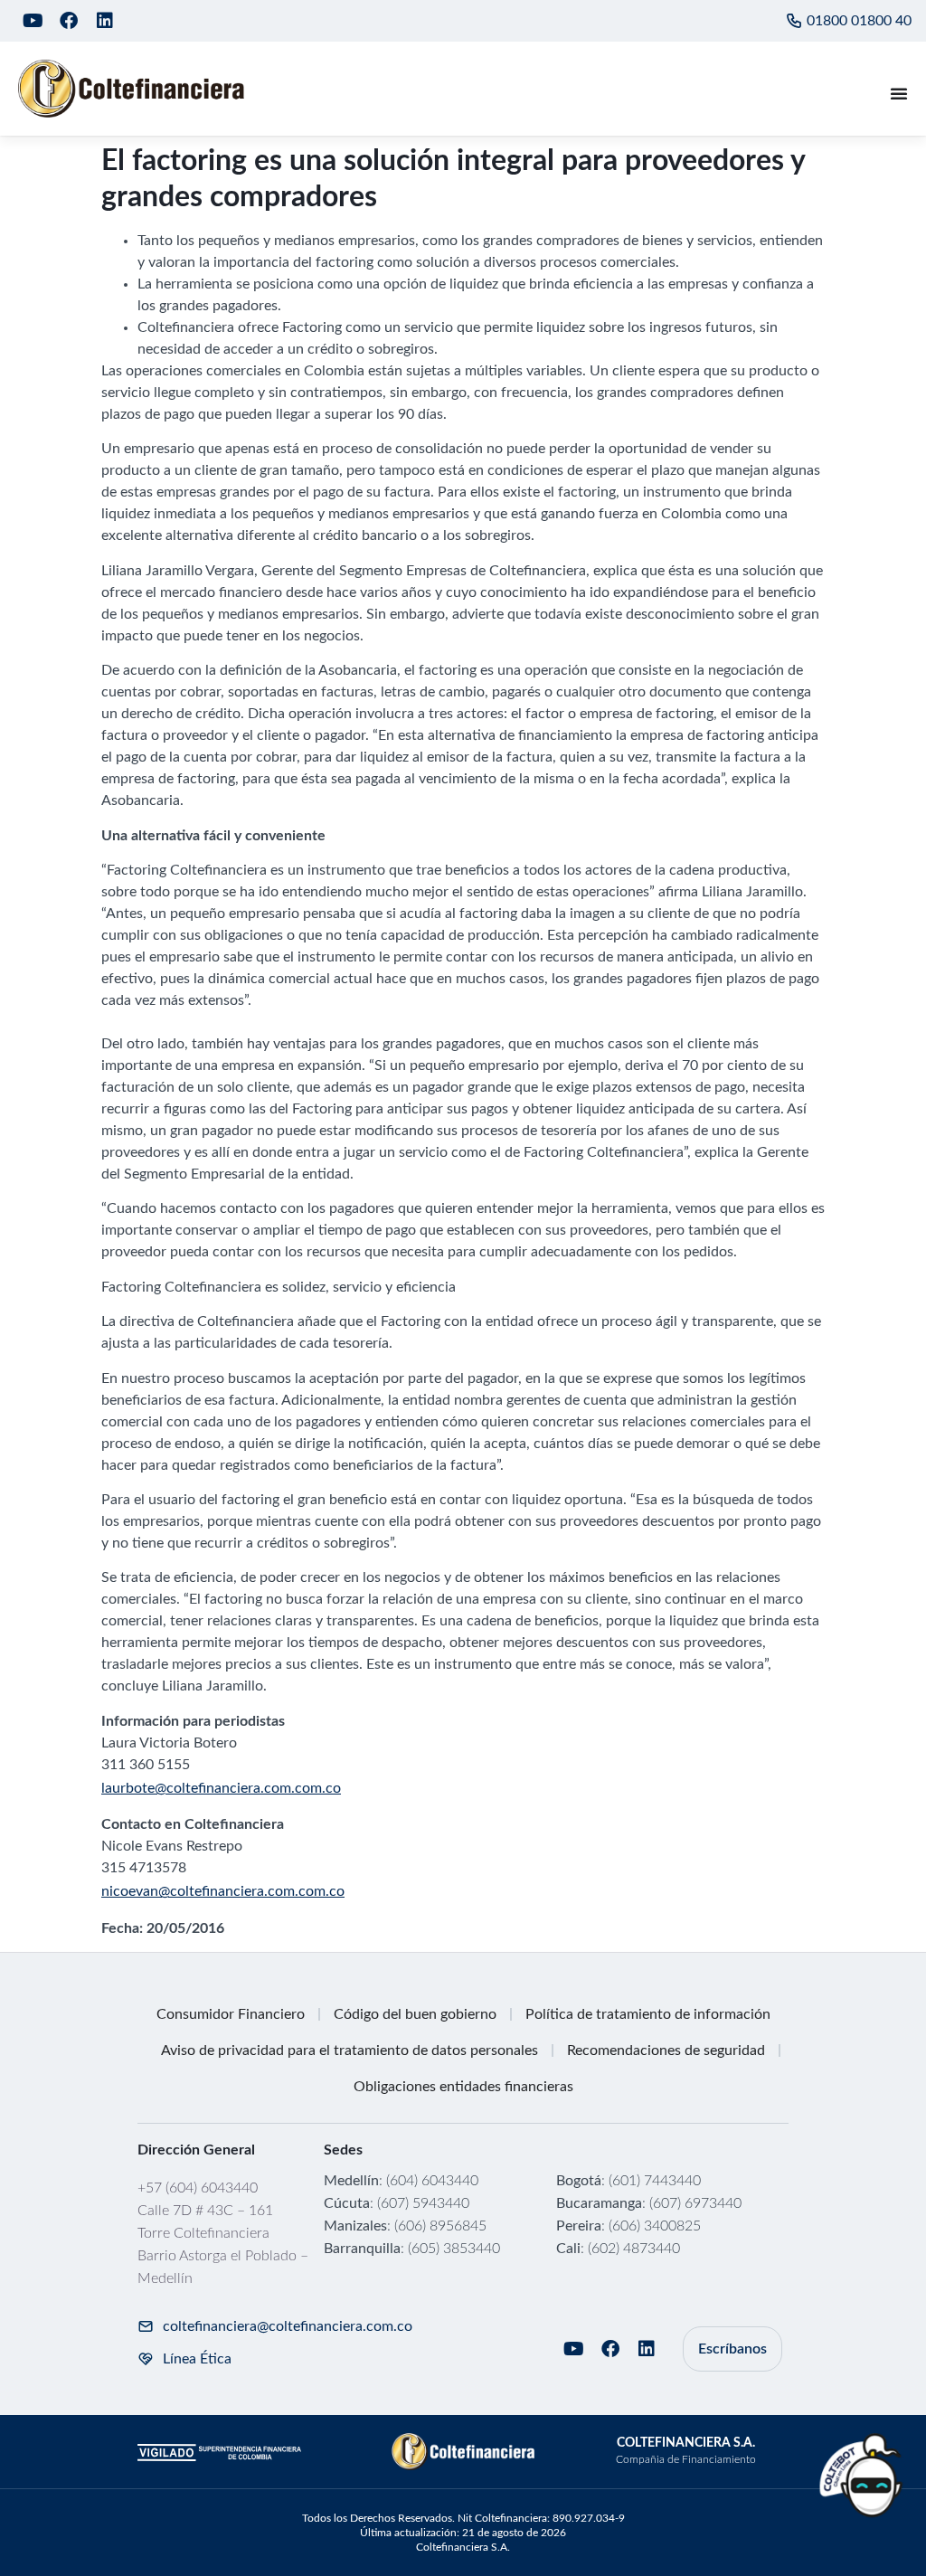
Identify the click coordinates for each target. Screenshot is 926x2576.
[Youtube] (33, 21)
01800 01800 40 (859, 21)
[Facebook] (69, 21)
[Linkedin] (105, 21)
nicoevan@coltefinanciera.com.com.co (223, 1891)
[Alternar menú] (899, 93)
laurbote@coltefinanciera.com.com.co (221, 1788)
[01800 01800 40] (794, 21)
